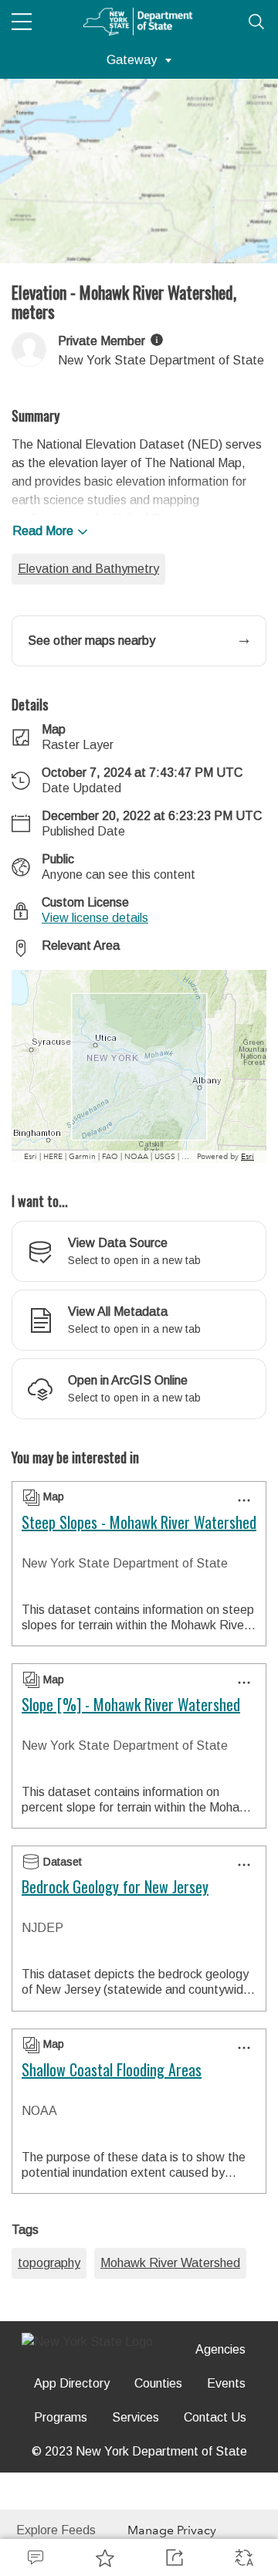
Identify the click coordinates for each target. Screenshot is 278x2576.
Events (226, 2383)
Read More (43, 531)
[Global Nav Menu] (22, 22)
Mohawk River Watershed (170, 2263)
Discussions (35, 2557)
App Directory (72, 2383)
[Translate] (243, 2557)
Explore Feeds (56, 2530)
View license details (95, 918)
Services (136, 2417)
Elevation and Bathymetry (88, 569)
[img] (157, 340)
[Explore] (139, 1066)
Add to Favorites (104, 2557)
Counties (158, 2383)
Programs (61, 2417)
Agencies (220, 2349)
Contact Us (215, 2417)
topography (49, 2263)
